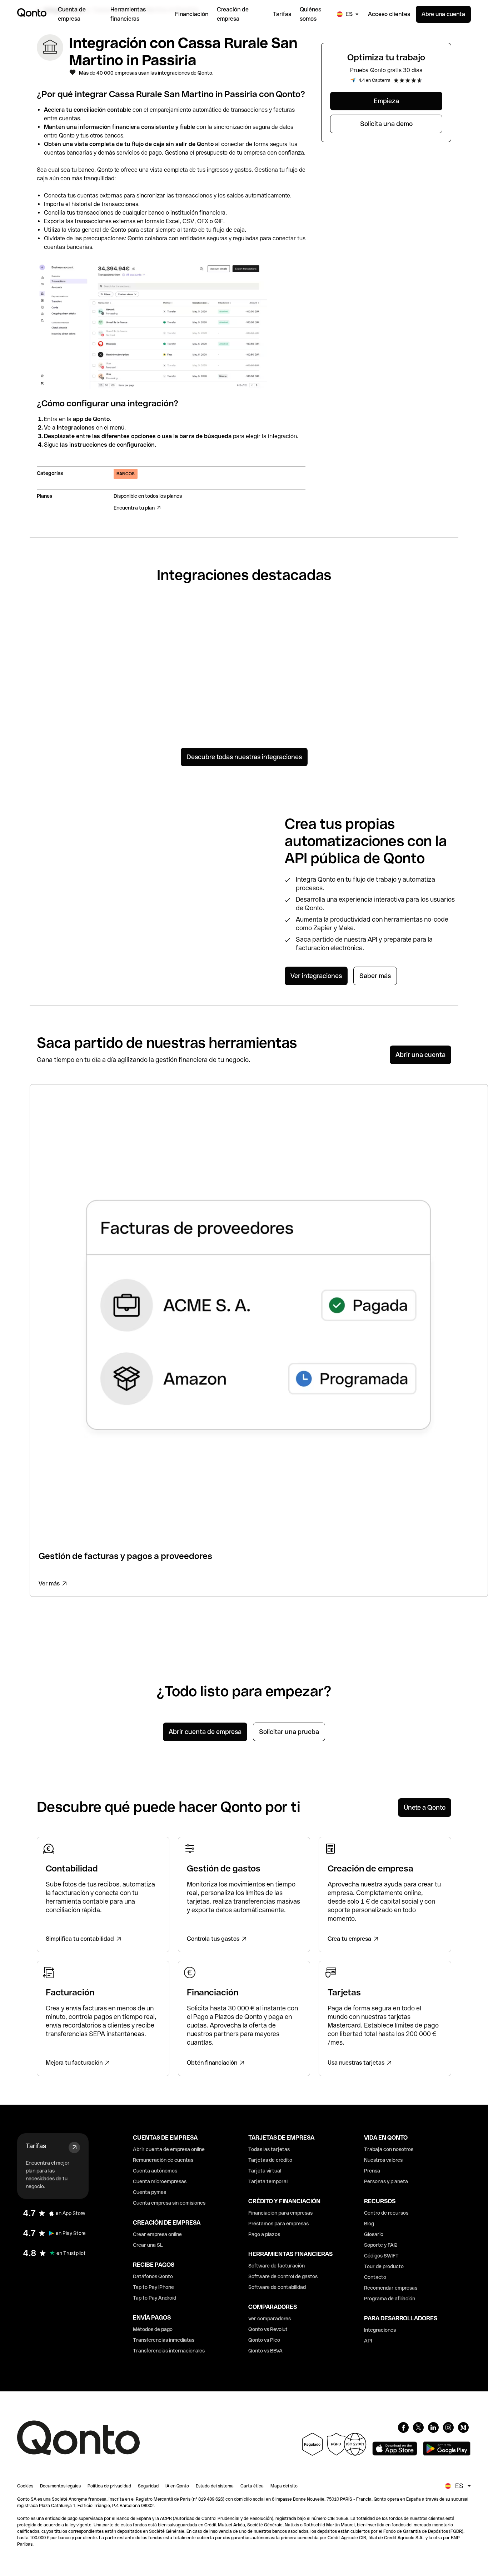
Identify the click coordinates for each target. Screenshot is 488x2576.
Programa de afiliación (390, 2299)
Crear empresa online (157, 2234)
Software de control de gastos (283, 2276)
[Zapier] (299, 628)
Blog (369, 2224)
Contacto (375, 2277)
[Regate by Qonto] (408, 628)
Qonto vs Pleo (264, 2340)
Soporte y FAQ (381, 2245)
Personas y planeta (386, 2181)
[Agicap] (408, 695)
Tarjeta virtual (265, 2171)
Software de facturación (277, 2266)
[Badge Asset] (403, 2427)
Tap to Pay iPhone (153, 2287)
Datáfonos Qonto (153, 2276)
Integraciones (380, 2330)
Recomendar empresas (391, 2288)
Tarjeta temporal (268, 2181)
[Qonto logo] (32, 12)
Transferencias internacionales (169, 2351)
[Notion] (299, 686)
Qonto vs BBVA (265, 2351)
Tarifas (36, 2146)
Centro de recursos (386, 2213)
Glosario (374, 2234)
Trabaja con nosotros (389, 2149)
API (368, 2341)
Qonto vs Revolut (268, 2329)
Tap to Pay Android (155, 2298)
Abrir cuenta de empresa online (169, 2149)
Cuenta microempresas (160, 2181)
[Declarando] (189, 628)
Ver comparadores (270, 2319)
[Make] (189, 690)
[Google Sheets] (80, 628)
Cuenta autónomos (155, 2171)
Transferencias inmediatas (164, 2340)
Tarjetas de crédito (270, 2160)
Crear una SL (148, 2245)
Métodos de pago (153, 2329)
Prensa (372, 2171)
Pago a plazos (264, 2234)
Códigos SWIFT (381, 2256)
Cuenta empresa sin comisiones (169, 2203)
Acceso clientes (389, 14)
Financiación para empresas (280, 2213)
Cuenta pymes (150, 2192)
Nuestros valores (383, 2160)
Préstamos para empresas (278, 2224)
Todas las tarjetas (269, 2149)
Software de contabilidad (277, 2287)
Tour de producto (384, 2266)
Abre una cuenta (443, 14)
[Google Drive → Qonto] (80, 690)
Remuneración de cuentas (163, 2160)
